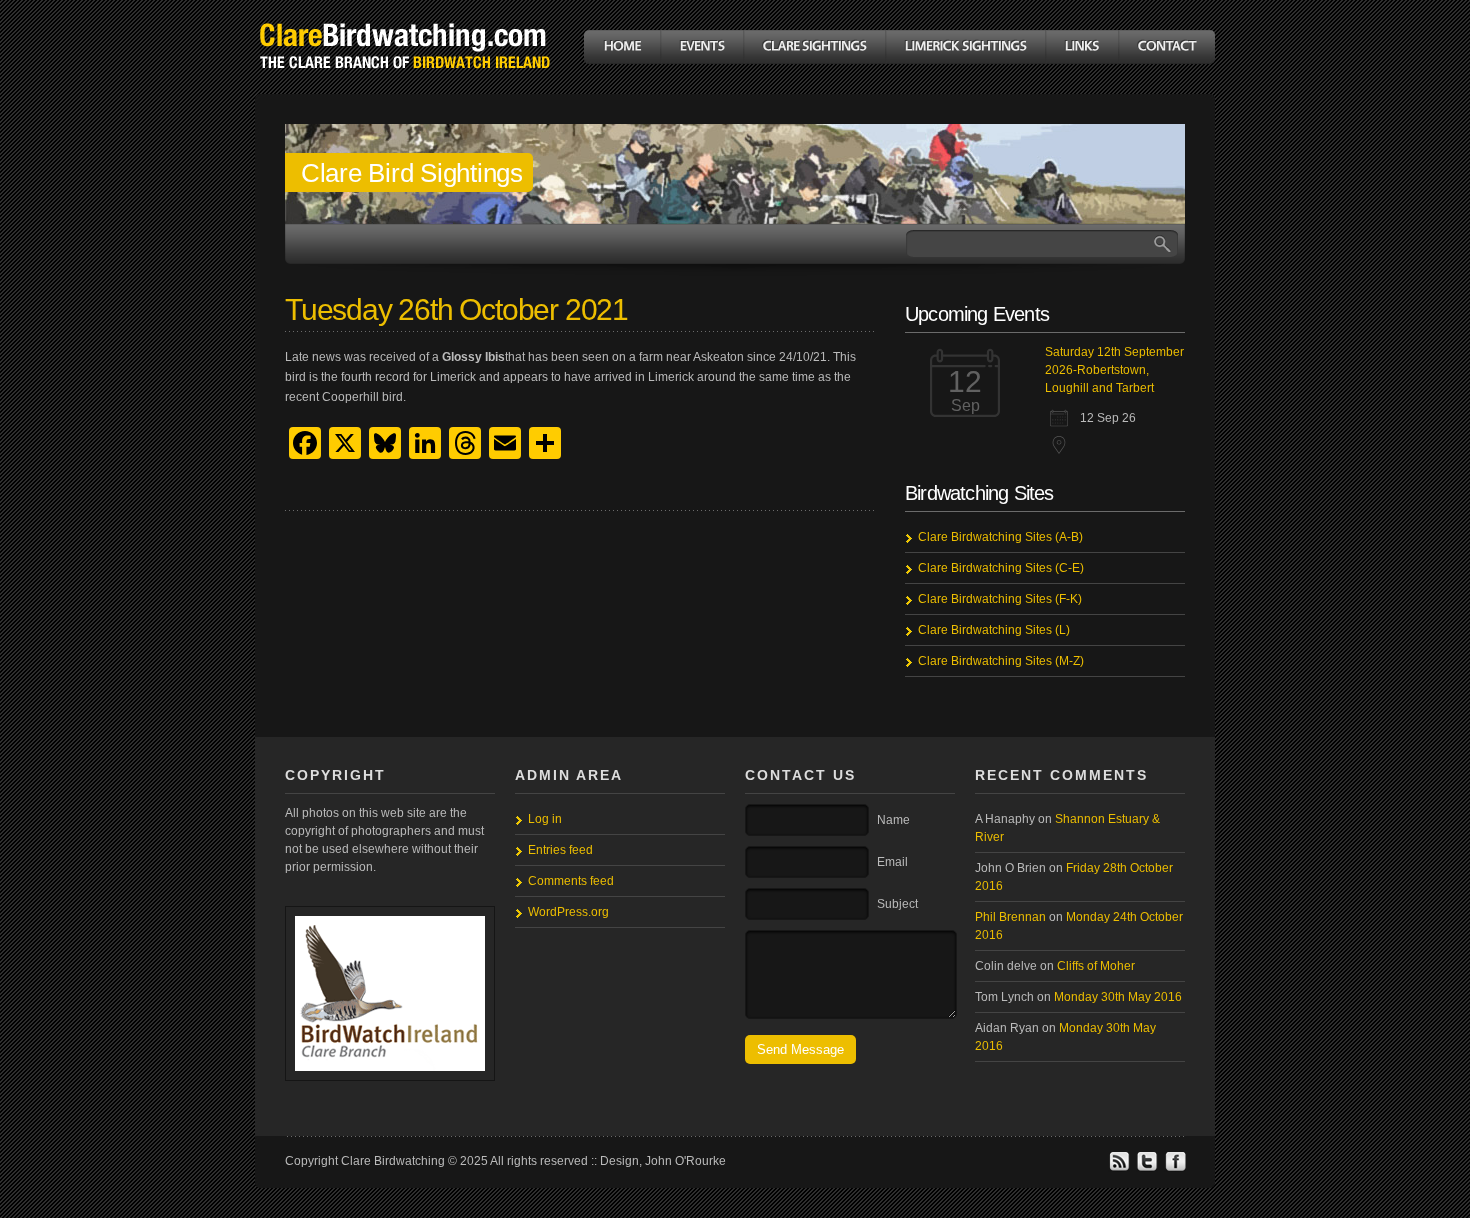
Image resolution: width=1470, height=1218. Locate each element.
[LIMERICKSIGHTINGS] (965, 47)
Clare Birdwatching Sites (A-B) (1000, 537)
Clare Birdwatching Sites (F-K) (1000, 599)
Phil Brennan (1010, 917)
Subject (897, 904)
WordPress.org (568, 912)
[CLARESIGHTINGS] (814, 47)
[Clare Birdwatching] (405, 83)
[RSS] (1119, 1168)
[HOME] (622, 47)
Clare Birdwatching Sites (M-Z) (1001, 661)
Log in (545, 819)
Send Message (800, 1049)
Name (893, 820)
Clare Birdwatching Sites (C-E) (1001, 568)
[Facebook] (1175, 1168)
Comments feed (571, 881)
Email (892, 862)
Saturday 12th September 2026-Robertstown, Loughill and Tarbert (1114, 370)
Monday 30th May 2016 (1118, 997)
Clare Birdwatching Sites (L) (994, 630)
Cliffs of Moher (1096, 966)
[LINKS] (1081, 47)
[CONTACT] (1166, 47)
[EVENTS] (701, 47)
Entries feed (560, 850)
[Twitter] (1147, 1168)
